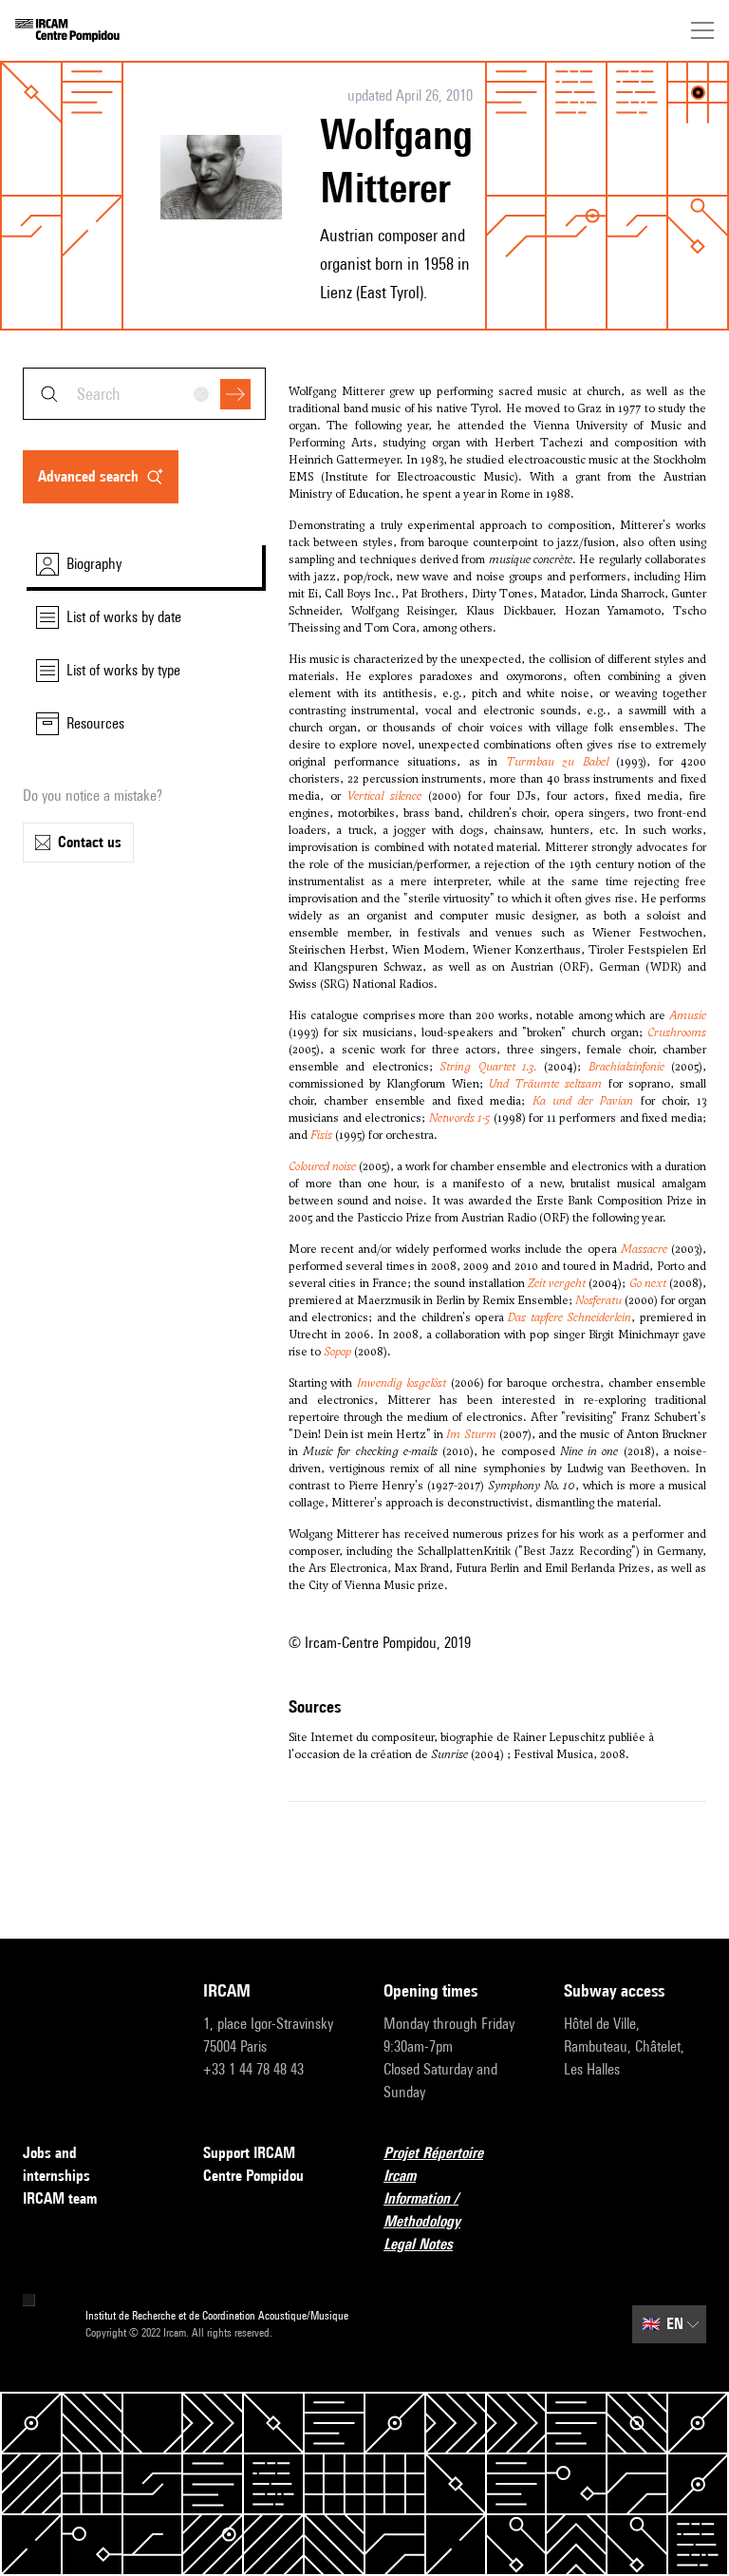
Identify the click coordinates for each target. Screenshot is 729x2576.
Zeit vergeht (557, 1283)
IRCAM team (60, 2198)
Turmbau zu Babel (557, 762)
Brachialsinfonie (626, 1067)
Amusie (688, 1015)
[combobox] (144, 394)
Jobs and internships (56, 2164)
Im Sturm (471, 1434)
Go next (648, 1283)
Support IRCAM (249, 2153)
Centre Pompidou (253, 2176)
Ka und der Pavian (583, 1101)
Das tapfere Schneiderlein (570, 1317)
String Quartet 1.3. (488, 1067)
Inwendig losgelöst (402, 1383)
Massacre (644, 1249)
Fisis (321, 1135)
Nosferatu (598, 1300)
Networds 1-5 (460, 1118)
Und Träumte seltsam (545, 1084)
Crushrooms (677, 1032)
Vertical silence (384, 796)
